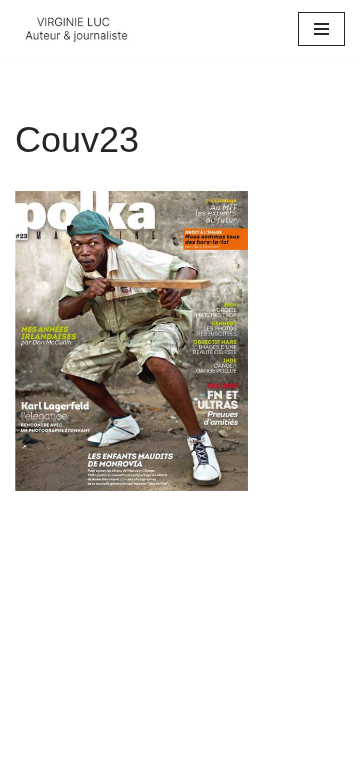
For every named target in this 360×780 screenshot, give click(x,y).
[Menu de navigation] (321, 29)
